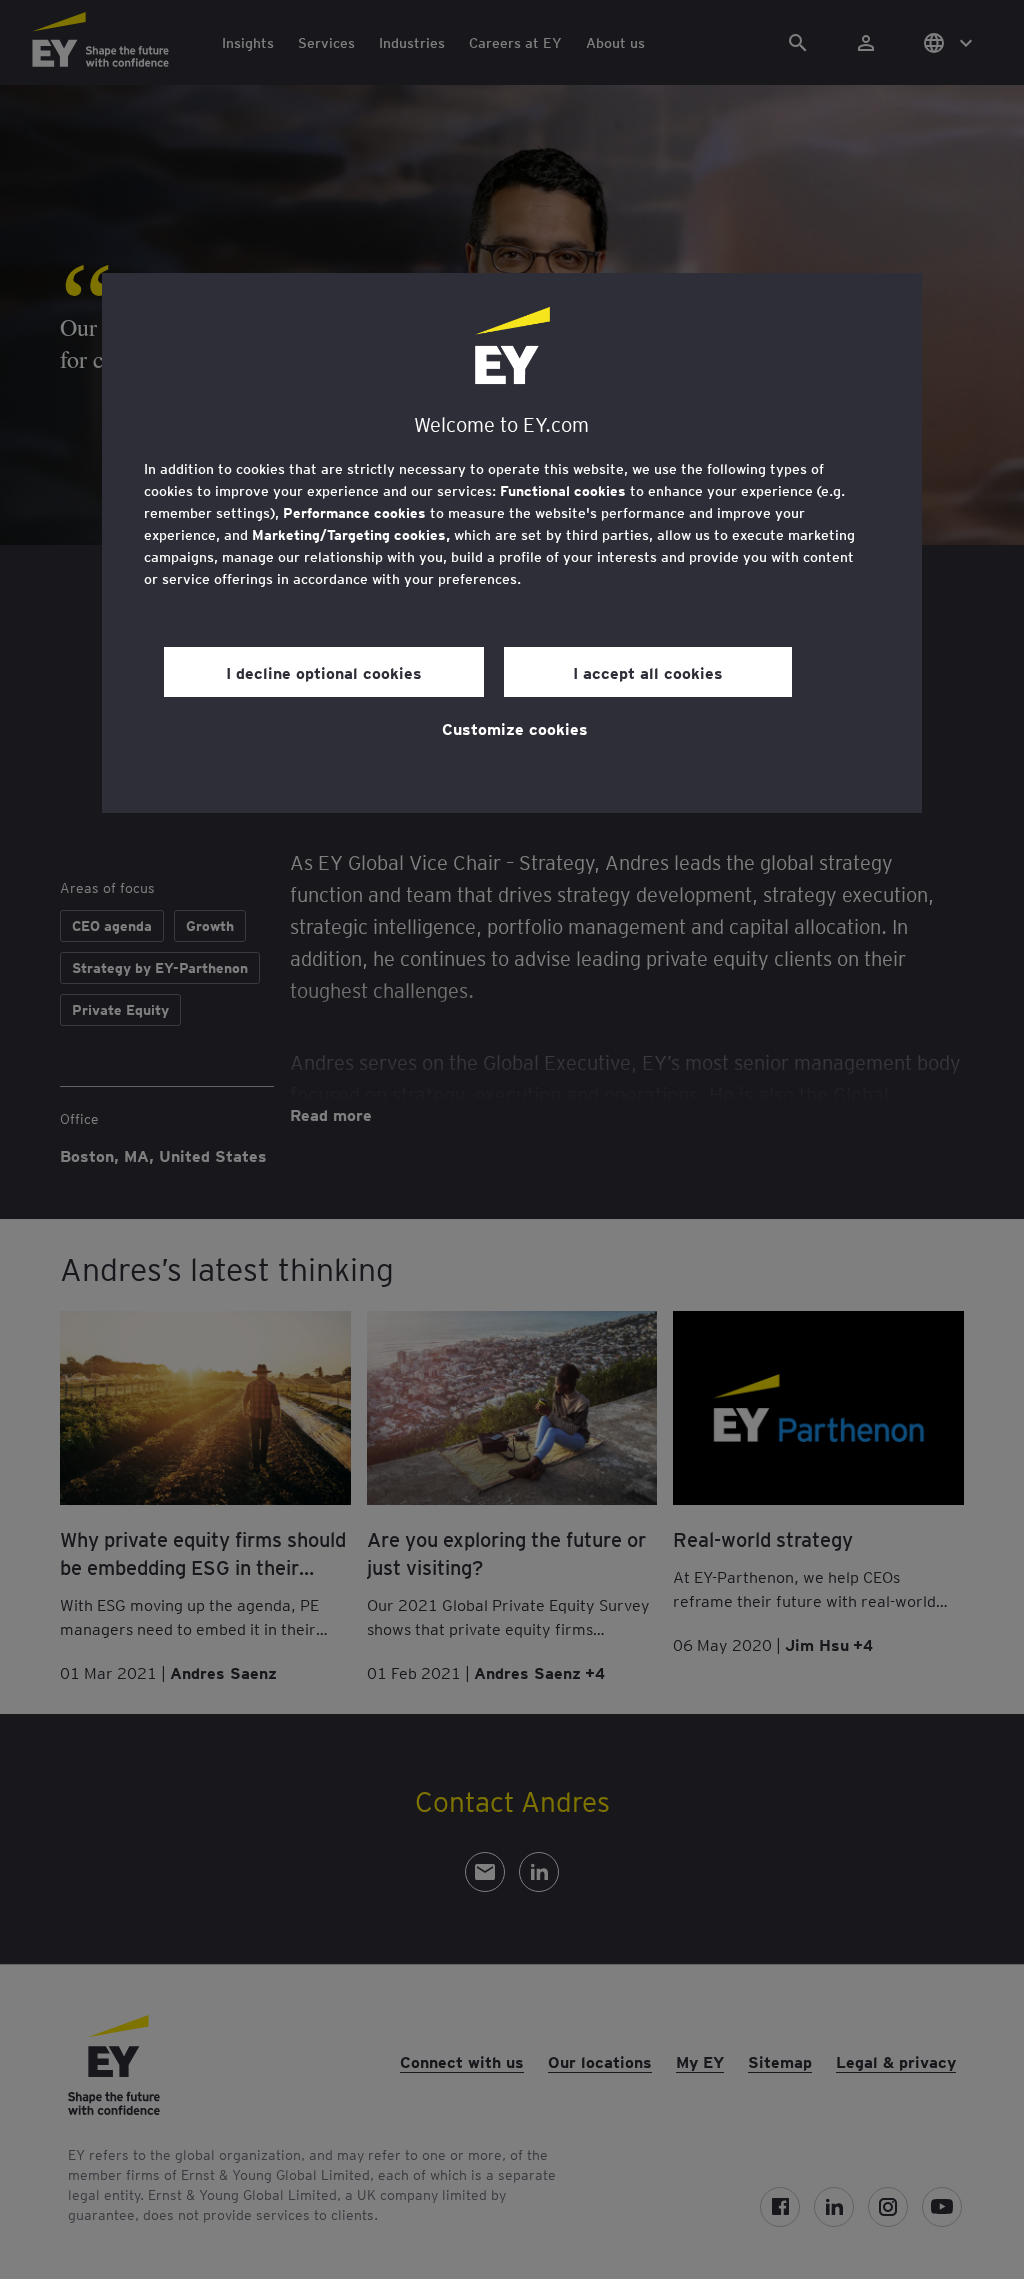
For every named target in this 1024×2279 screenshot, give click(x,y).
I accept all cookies (648, 672)
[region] (512, 543)
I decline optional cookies (324, 672)
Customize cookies (515, 728)
